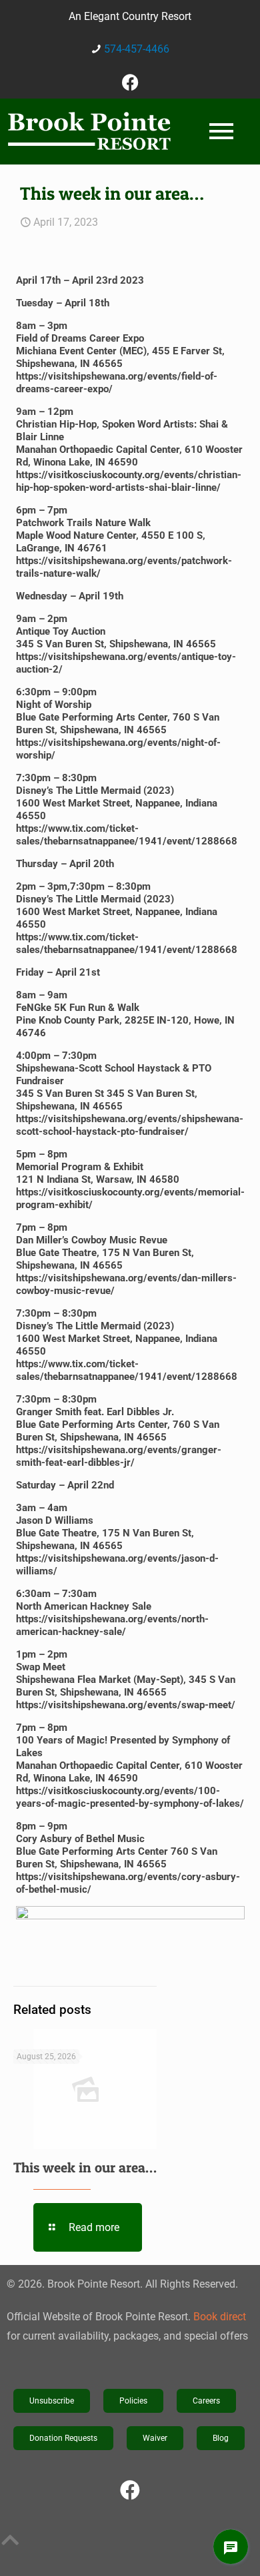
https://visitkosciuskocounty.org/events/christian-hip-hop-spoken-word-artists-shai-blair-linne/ (129, 481)
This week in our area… (85, 2167)
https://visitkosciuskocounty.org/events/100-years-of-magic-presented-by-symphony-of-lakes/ (130, 1797)
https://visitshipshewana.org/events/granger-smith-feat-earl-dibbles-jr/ (119, 1456)
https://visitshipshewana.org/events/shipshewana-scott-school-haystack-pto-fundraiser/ (130, 1125)
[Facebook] (130, 82)
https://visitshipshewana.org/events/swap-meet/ (126, 1705)
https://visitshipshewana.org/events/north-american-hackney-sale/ (112, 1625)
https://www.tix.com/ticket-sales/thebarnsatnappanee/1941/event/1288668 (127, 835)
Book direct (220, 2317)
